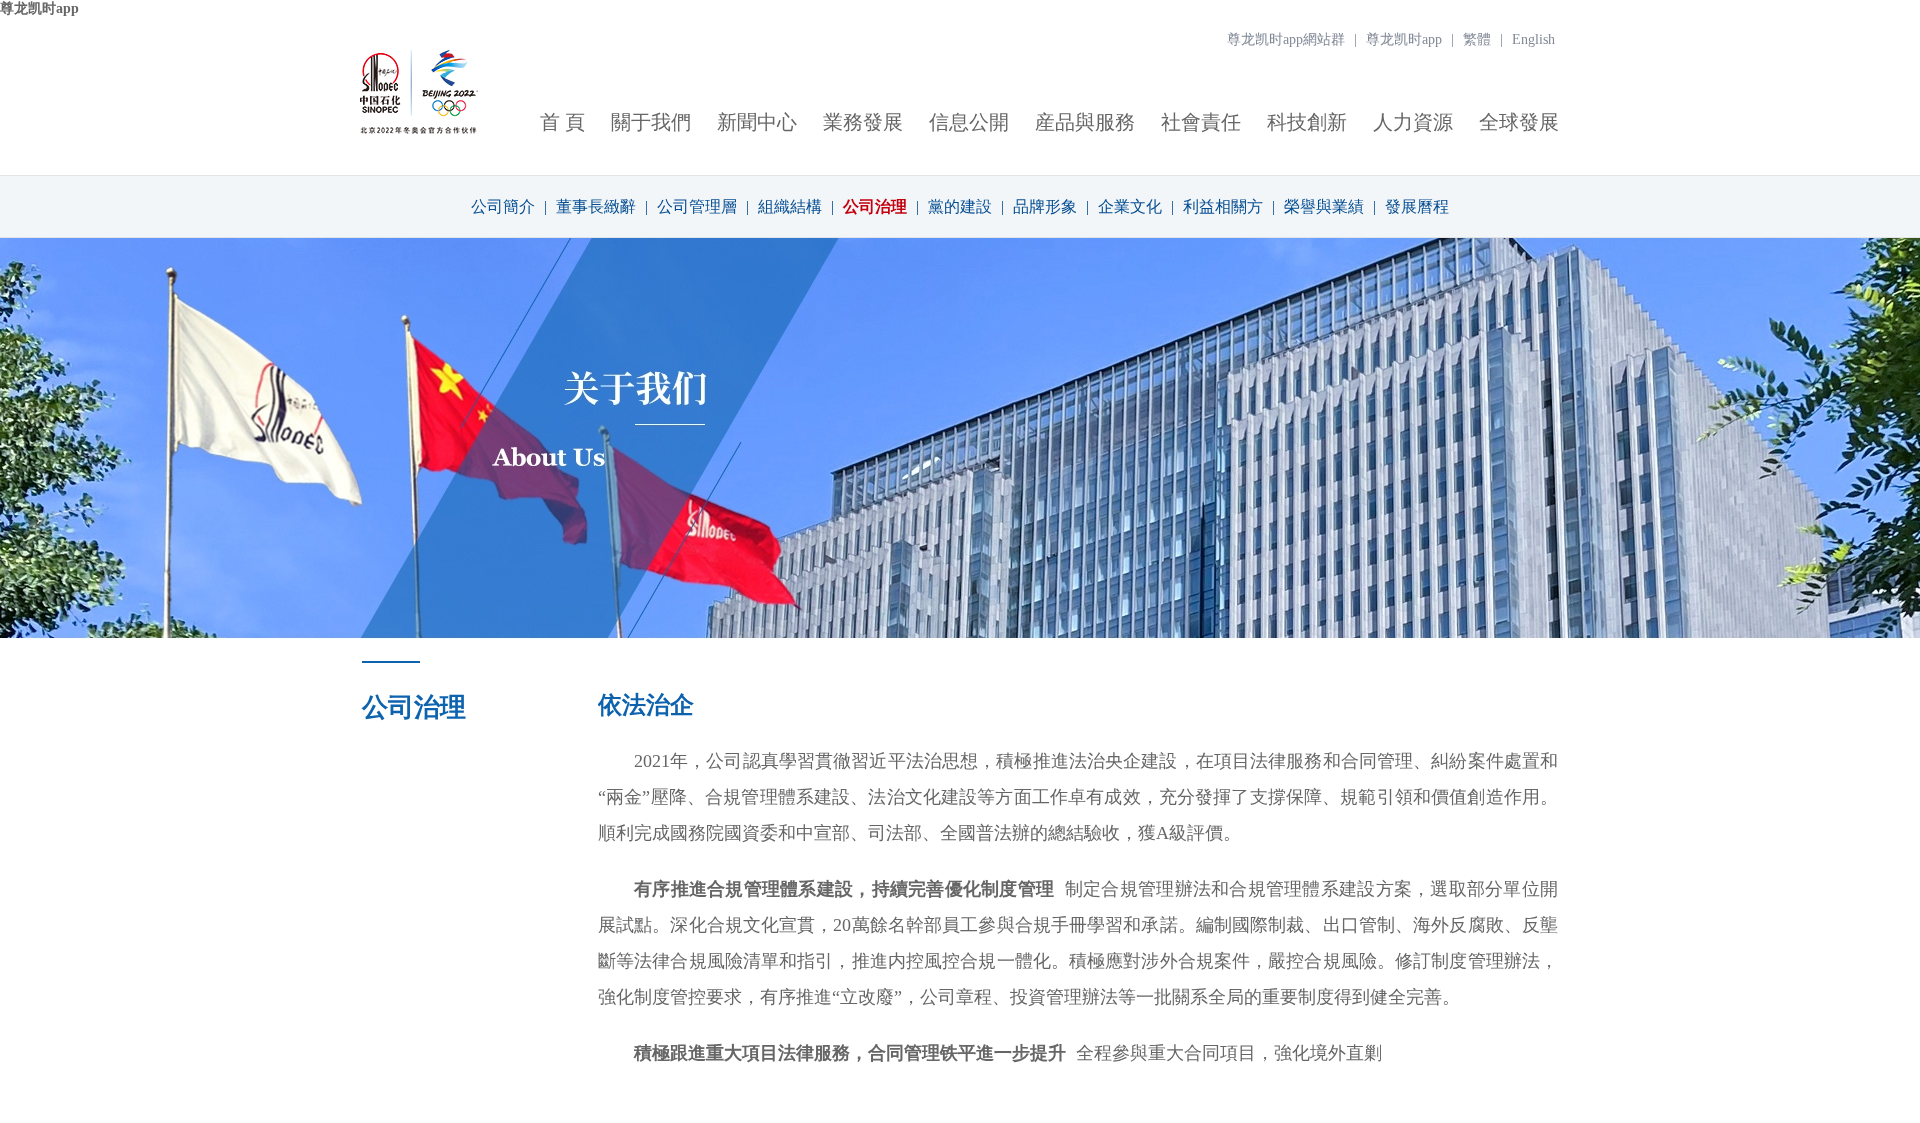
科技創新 (1307, 122)
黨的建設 (960, 206)
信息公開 (969, 122)
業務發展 (863, 122)
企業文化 (1130, 206)
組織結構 (790, 206)
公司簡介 (503, 206)
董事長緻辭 (596, 206)
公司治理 (875, 206)
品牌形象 (1045, 206)
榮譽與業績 (1324, 206)
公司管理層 (697, 206)
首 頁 (562, 122)
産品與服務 (1085, 122)
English (1533, 39)
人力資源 (1413, 122)
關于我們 (651, 122)
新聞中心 (757, 122)
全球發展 (1519, 122)
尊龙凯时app (39, 8)
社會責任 (1201, 122)
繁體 (1477, 39)
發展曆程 (1417, 206)
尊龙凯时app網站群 (1286, 39)
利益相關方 (1223, 206)
